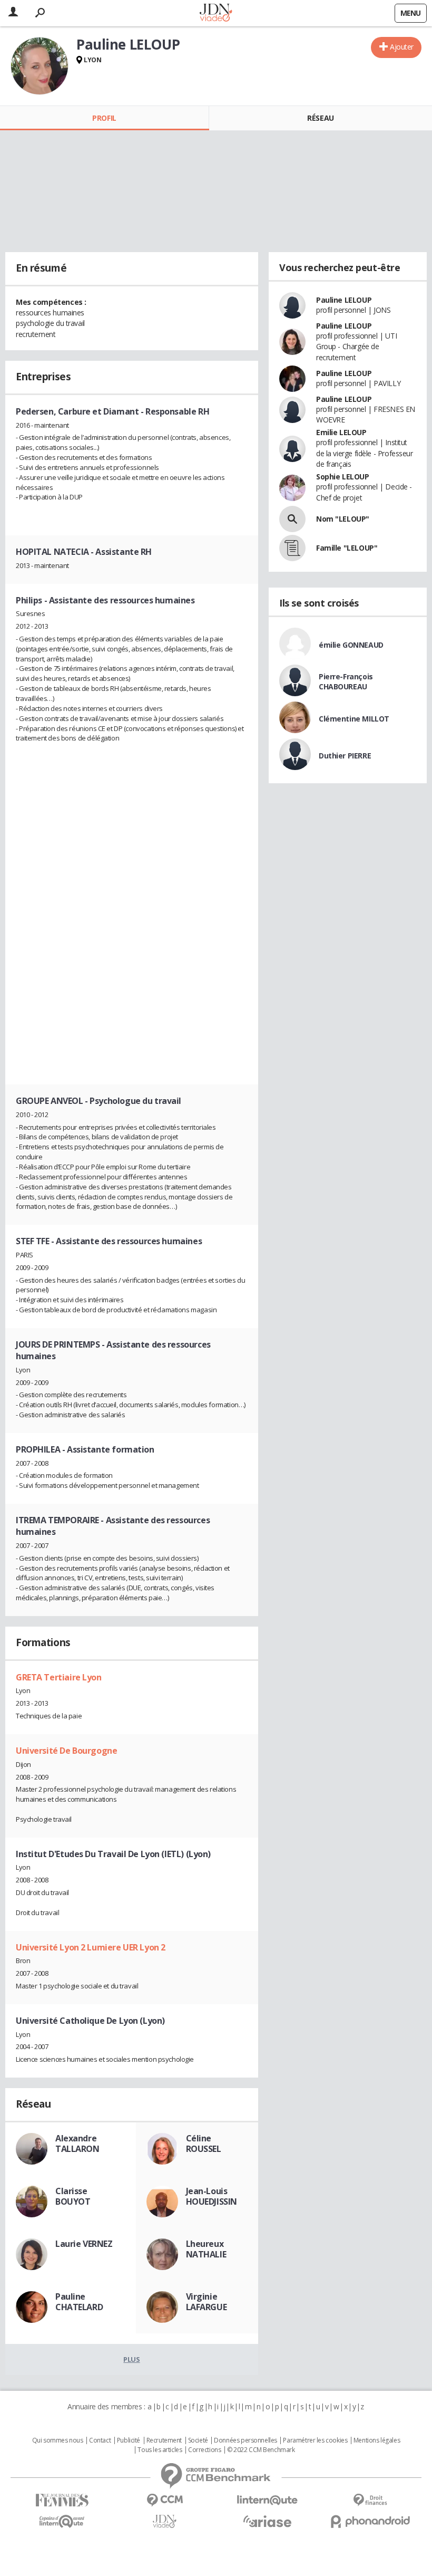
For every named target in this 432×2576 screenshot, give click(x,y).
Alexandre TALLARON (77, 2144)
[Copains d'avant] (62, 2521)
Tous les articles (160, 2450)
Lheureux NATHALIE (206, 2249)
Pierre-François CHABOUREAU (346, 681)
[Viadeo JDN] (165, 2521)
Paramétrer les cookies (315, 2440)
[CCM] (165, 2500)
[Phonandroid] (370, 2521)
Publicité (129, 2440)
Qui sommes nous (58, 2440)
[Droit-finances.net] (370, 2500)
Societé (198, 2440)
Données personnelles (246, 2440)
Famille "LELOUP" (347, 548)
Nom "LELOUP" (343, 519)
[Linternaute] (267, 2500)
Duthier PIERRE (345, 756)
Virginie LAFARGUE (207, 2302)
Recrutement (164, 2440)
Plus (131, 2359)
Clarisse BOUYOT (73, 2196)
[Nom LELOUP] (292, 519)
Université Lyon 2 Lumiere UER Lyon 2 (91, 1947)
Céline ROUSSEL (204, 2144)
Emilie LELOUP (341, 432)
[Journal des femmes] (62, 2500)
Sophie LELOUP (343, 477)
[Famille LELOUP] (292, 548)
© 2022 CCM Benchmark (261, 2450)
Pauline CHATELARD (79, 2302)
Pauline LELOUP (344, 300)
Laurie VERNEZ (84, 2244)
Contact (100, 2440)
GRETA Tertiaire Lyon (59, 1677)
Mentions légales (377, 2440)
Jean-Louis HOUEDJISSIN (212, 2196)
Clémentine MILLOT (354, 719)
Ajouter (402, 47)
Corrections (204, 2450)
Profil (104, 118)
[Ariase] (267, 2521)
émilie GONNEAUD (351, 645)
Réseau (320, 118)
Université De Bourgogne (66, 1751)
